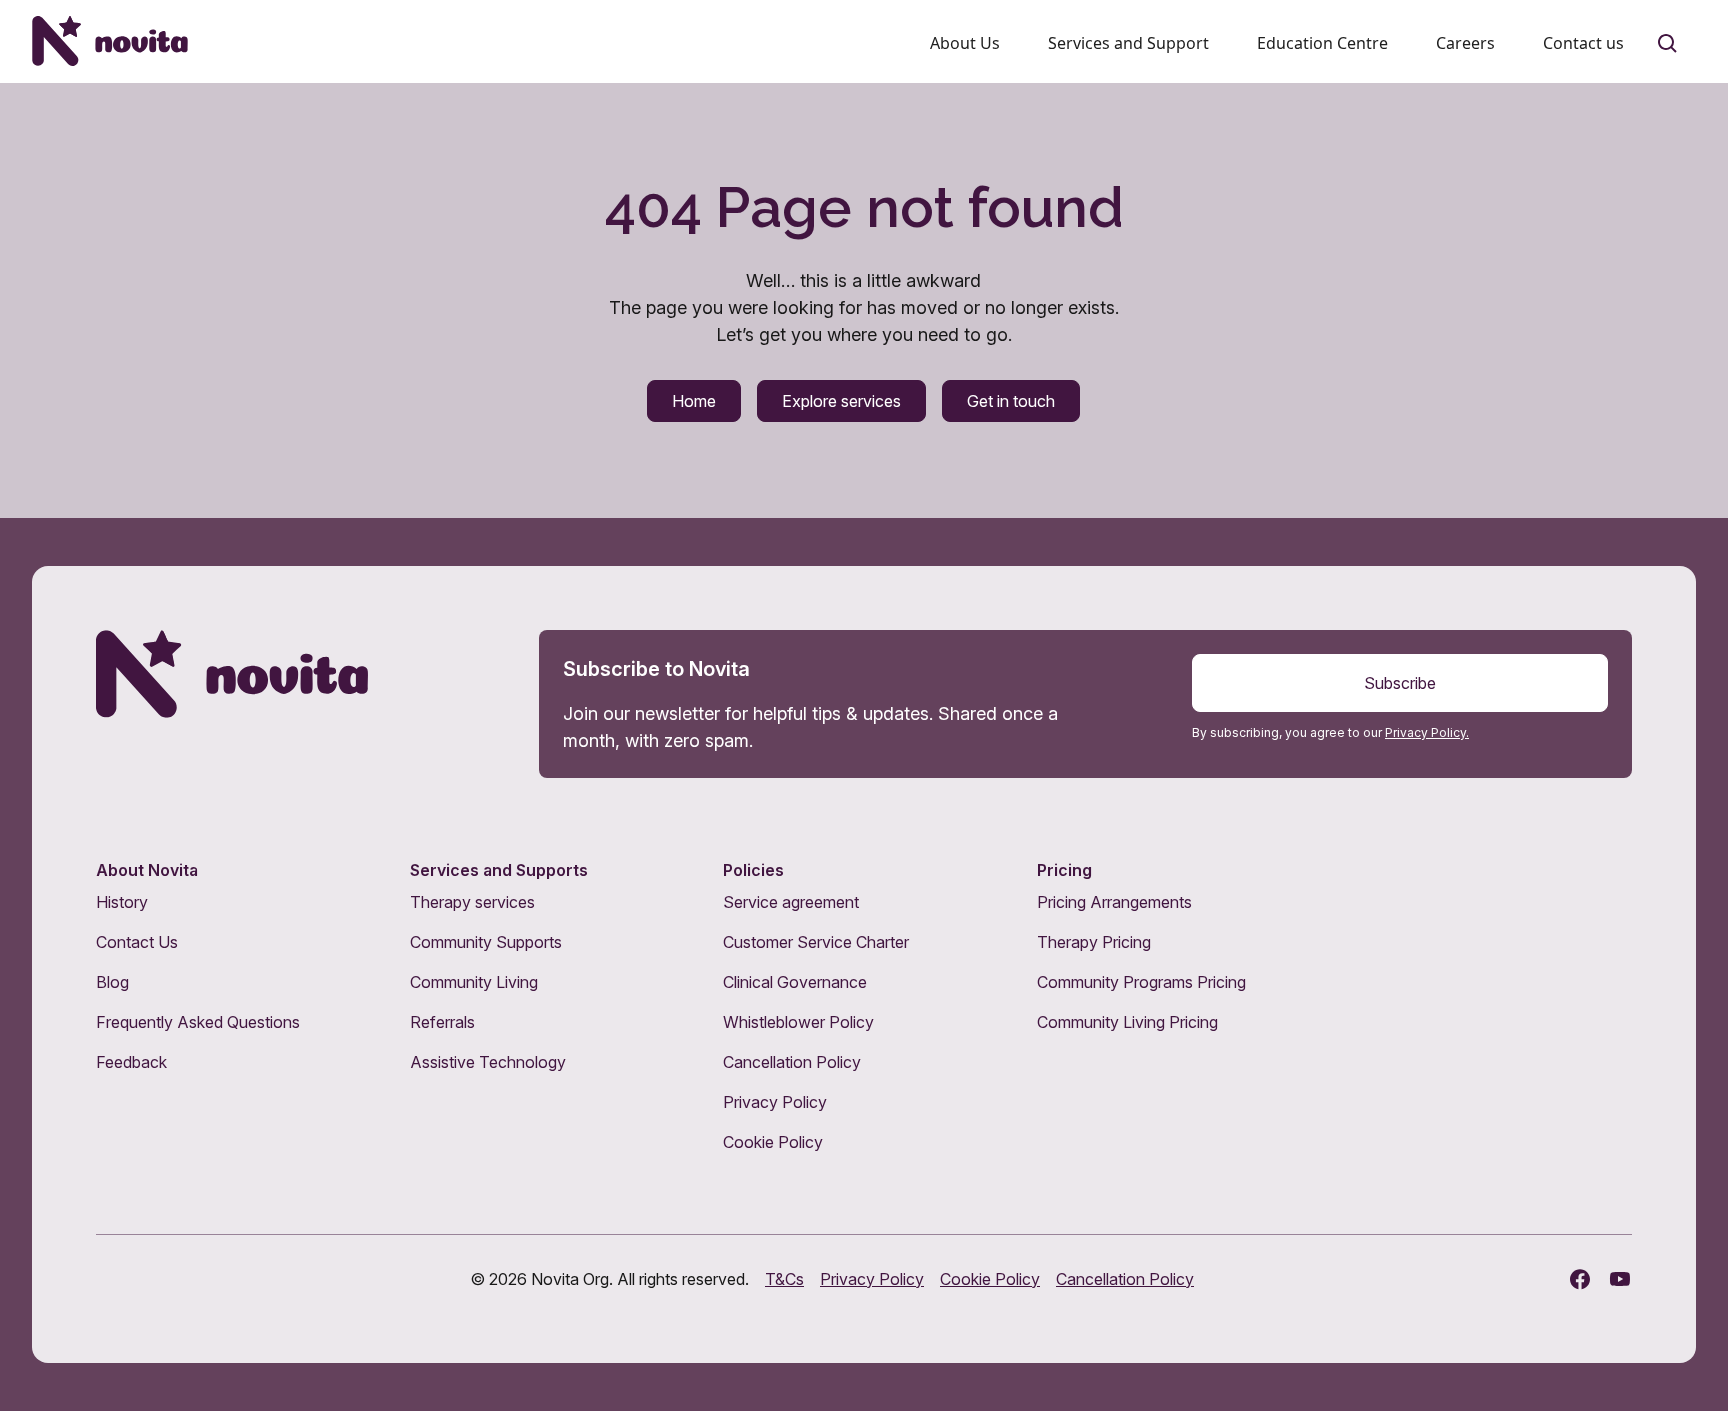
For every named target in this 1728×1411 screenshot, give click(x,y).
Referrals (442, 1022)
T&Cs (784, 1279)
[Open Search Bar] (1668, 44)
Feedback (131, 1062)
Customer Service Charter (816, 942)
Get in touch (1011, 401)
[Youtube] (1620, 1279)
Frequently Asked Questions (198, 1022)
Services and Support (1128, 43)
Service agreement (791, 902)
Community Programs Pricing (1141, 982)
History (122, 902)
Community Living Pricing (1127, 1022)
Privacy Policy (775, 1102)
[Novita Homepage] (110, 41)
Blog (112, 982)
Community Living (474, 982)
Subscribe (1400, 683)
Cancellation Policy (792, 1062)
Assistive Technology (488, 1062)
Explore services (841, 401)
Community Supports (486, 942)
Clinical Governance (795, 982)
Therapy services (472, 902)
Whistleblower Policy (798, 1022)
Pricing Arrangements (1114, 902)
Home (694, 401)
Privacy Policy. (1427, 732)
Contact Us (137, 942)
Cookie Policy (773, 1142)
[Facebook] (1580, 1279)
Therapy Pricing (1094, 942)
